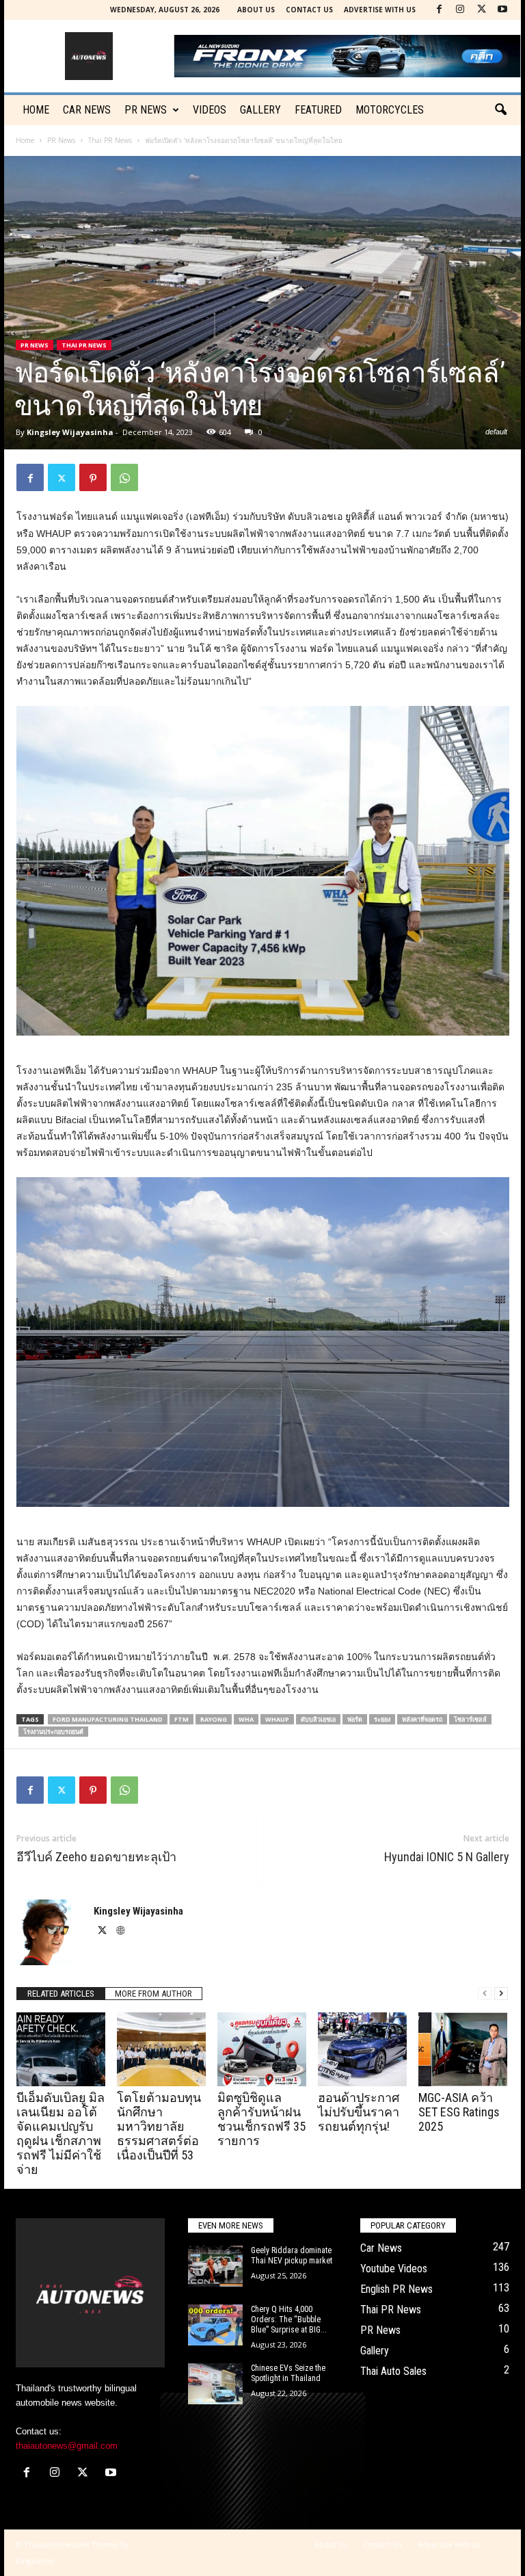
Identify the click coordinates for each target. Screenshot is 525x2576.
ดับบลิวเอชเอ (318, 1719)
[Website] (120, 1932)
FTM (181, 1719)
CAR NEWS (87, 110)
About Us (256, 10)
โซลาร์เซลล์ (470, 1719)
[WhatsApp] (124, 477)
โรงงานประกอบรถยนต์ (53, 1732)
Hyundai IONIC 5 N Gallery (447, 1857)
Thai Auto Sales (393, 2371)
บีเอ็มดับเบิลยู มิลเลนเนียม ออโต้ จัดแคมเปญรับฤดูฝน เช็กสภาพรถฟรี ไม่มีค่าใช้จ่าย (60, 2133)
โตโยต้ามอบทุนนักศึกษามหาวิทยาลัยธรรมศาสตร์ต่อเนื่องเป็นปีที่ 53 (159, 2126)
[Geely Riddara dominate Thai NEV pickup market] (215, 2266)
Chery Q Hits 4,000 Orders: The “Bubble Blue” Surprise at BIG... (289, 2319)
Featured (318, 110)
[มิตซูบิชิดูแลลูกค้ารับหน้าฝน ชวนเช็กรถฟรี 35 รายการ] (262, 2049)
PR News (146, 110)
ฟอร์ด (355, 1719)
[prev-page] (485, 1994)
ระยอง (382, 1719)
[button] (500, 110)
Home (36, 110)
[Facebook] (439, 10)
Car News (381, 2248)
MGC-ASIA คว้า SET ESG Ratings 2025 (459, 2112)
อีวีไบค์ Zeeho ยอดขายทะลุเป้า (96, 1857)
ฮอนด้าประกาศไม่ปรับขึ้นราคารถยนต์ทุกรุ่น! (359, 2112)
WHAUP (277, 1719)
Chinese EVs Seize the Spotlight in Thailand (288, 2373)
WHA (246, 1719)
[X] (481, 10)
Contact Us (309, 10)
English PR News (396, 2289)
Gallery (260, 110)
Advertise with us (380, 10)
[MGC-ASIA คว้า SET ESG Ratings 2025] (463, 2049)
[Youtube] (502, 10)
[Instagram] (460, 10)
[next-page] (501, 1994)
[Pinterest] (93, 477)
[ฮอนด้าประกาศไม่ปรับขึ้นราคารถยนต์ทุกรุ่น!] (362, 2049)
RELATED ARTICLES (61, 1994)
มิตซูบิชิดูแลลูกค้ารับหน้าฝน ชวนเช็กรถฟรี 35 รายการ (261, 2119)
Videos (210, 110)
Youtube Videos (394, 2269)
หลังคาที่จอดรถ (422, 1719)
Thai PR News (110, 140)
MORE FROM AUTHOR (153, 1994)
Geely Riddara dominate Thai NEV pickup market (292, 2256)
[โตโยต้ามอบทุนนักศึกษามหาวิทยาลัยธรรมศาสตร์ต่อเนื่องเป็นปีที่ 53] (161, 2049)
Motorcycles (390, 110)
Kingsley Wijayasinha (70, 432)
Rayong (214, 1719)
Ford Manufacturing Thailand (108, 1719)
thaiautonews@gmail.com (67, 2446)
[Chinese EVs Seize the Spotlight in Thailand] (215, 2384)
